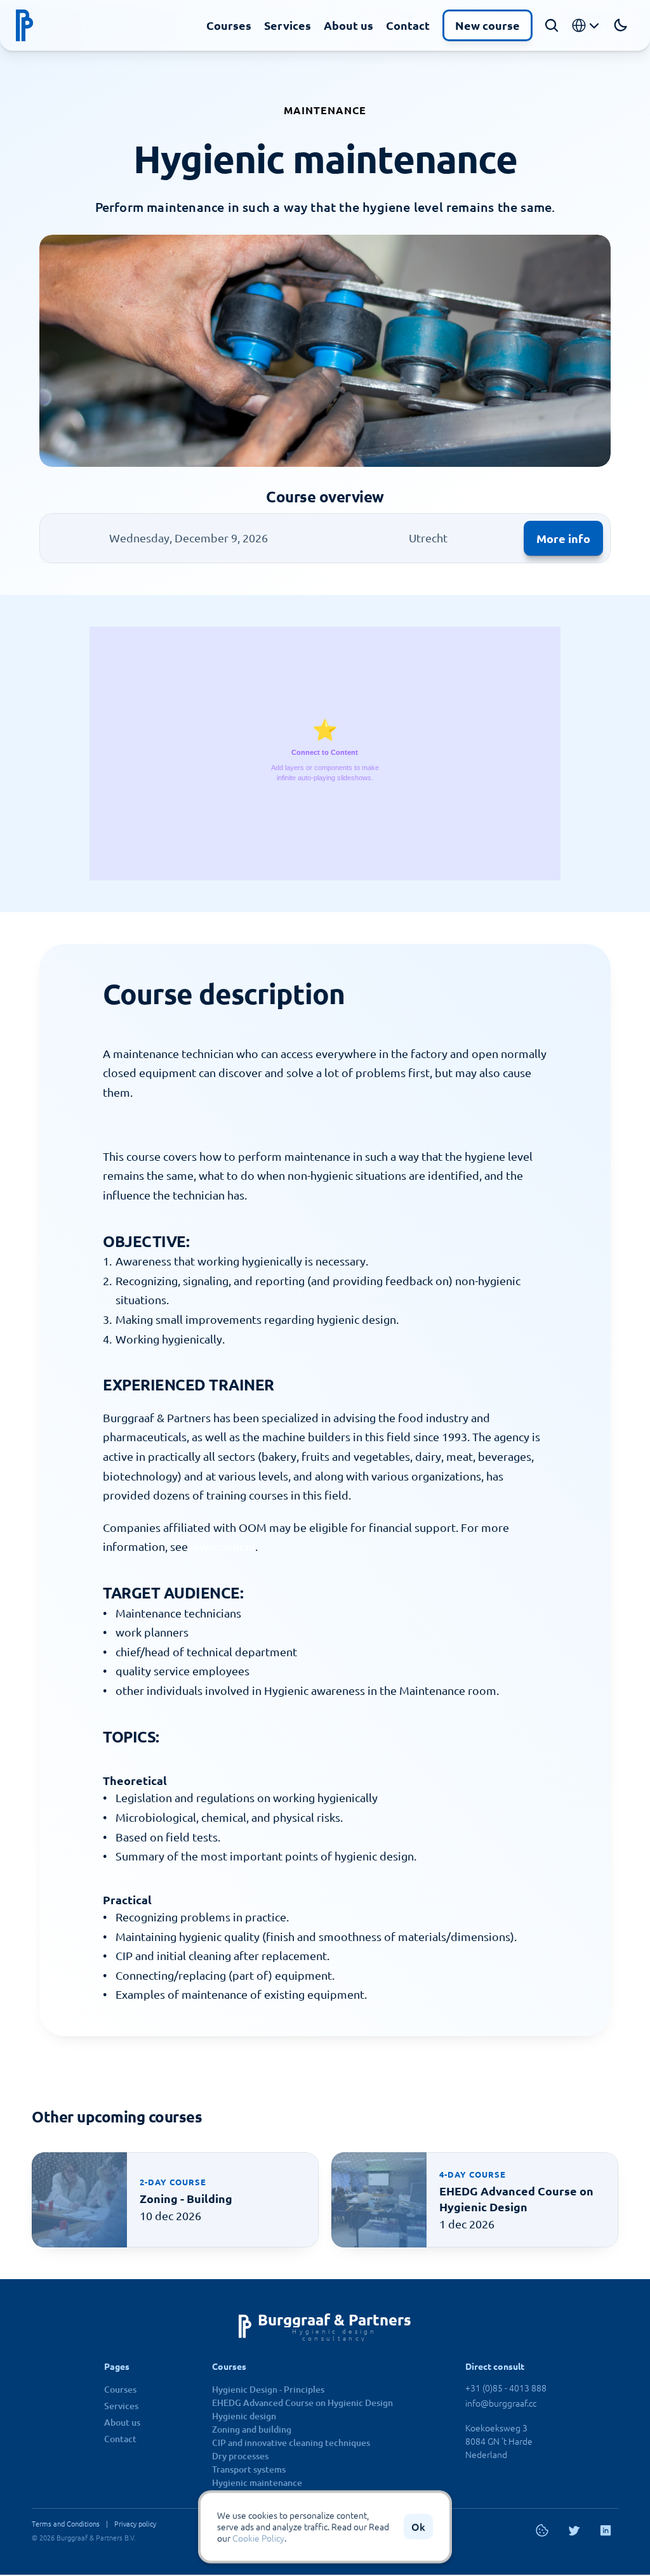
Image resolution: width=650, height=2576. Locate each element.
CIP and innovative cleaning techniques (291, 2442)
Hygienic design (244, 2416)
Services (288, 25)
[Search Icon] (552, 25)
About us (348, 25)
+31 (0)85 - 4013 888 (506, 2388)
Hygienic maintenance (257, 2482)
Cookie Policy (258, 2539)
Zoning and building (252, 2429)
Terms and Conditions (66, 2523)
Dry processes (240, 2456)
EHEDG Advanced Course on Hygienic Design (302, 2403)
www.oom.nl (223, 1546)
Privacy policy (135, 2523)
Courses (229, 25)
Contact (408, 25)
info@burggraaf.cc (501, 2403)
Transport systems (249, 2469)
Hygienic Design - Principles (268, 2389)
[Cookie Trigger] (542, 2530)
